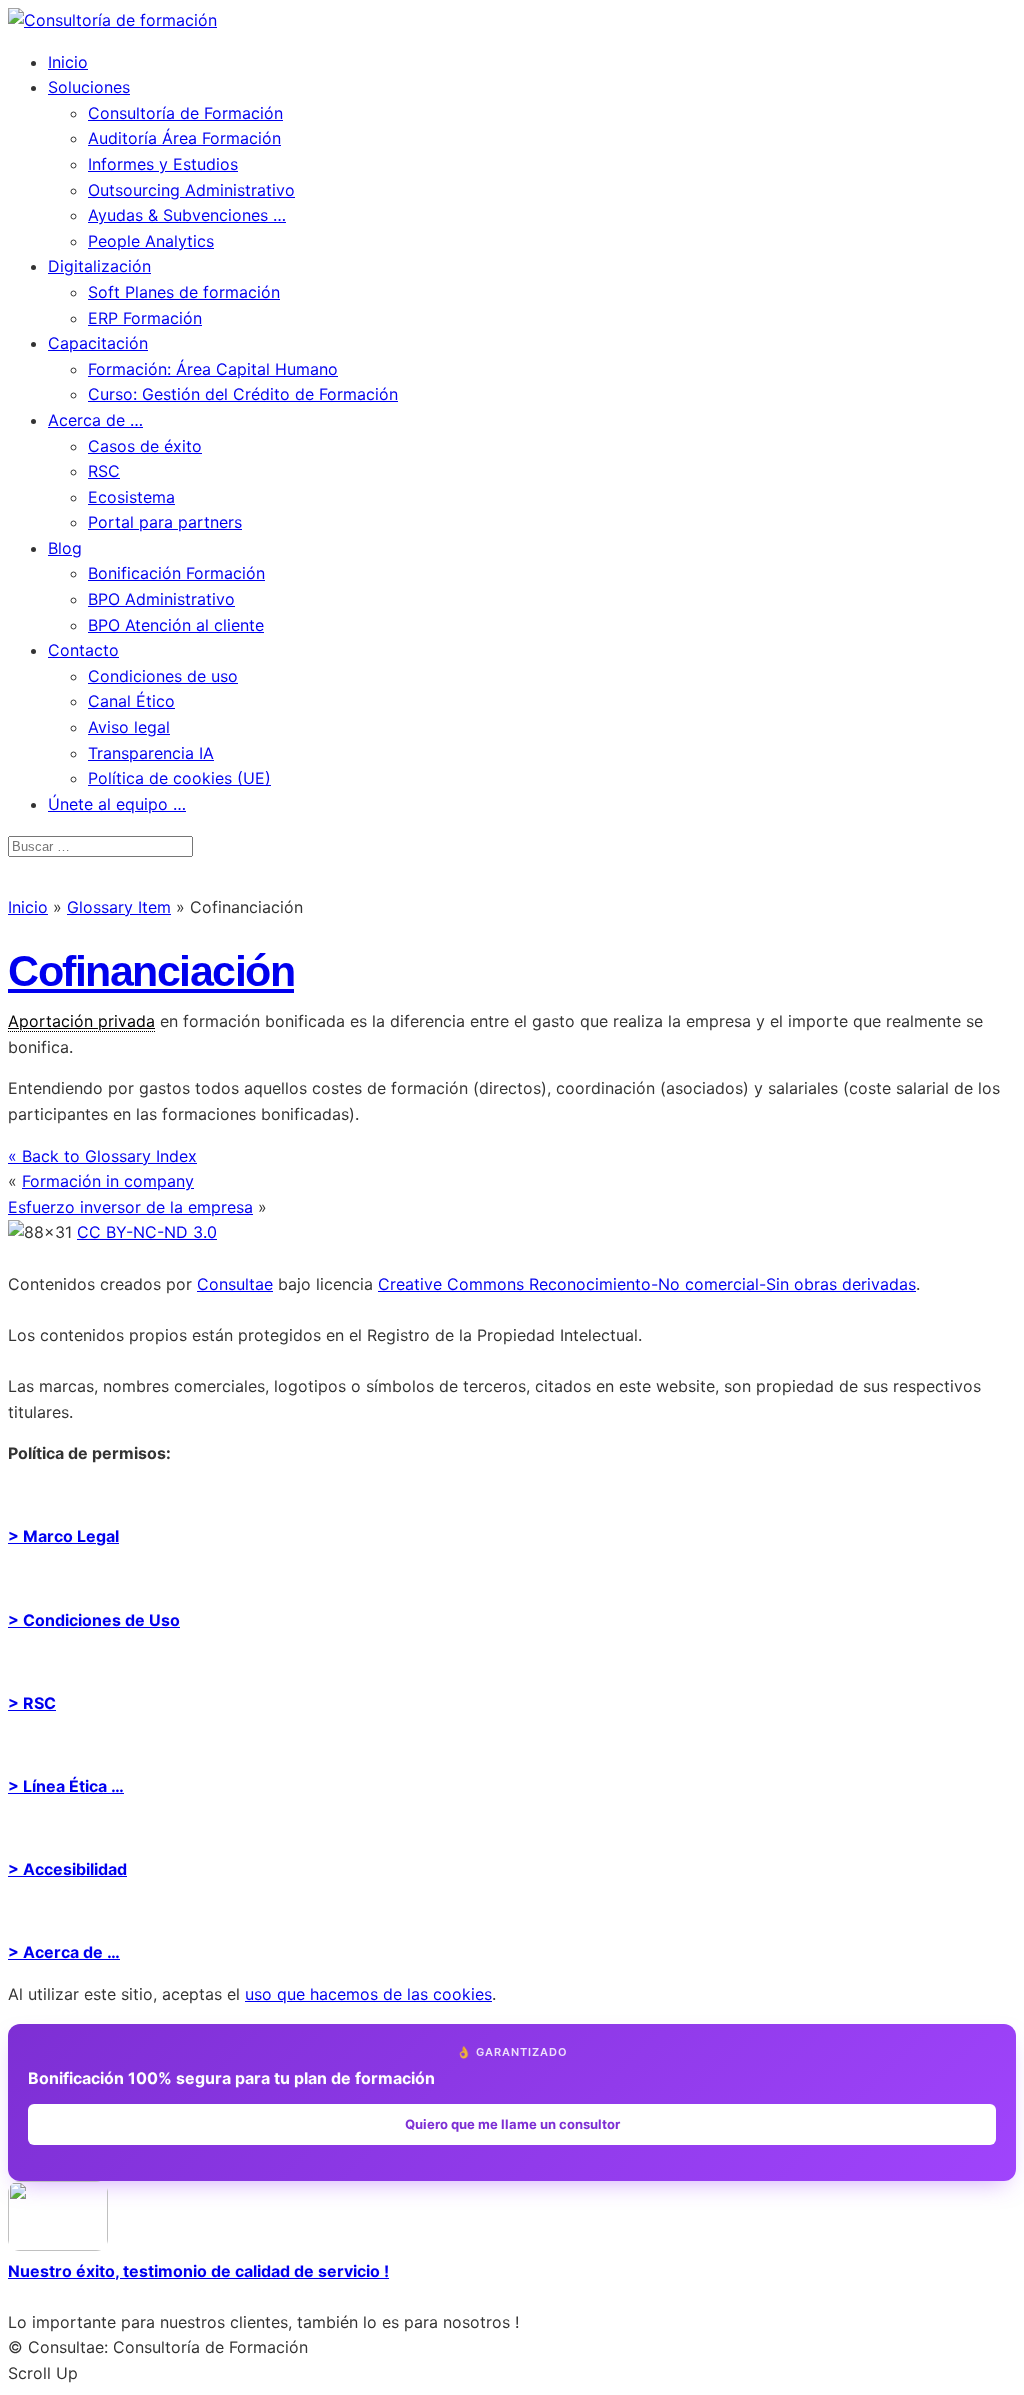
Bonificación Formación (176, 573)
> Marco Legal (63, 1536)
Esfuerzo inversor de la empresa (130, 1207)
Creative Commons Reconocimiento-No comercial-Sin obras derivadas (647, 1284)
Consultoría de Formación (185, 113)
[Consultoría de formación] (112, 20)
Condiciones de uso (163, 676)
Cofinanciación (151, 971)
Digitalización (99, 266)
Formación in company (108, 1181)
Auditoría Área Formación (184, 138)
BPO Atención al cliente (176, 625)
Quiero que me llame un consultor (512, 2124)
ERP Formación (145, 318)
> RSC (32, 1703)
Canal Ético (131, 701)
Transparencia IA (151, 753)
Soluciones (89, 87)
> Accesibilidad (67, 1869)
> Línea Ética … (66, 1786)
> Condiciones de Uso (94, 1620)
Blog (65, 548)
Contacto (83, 650)
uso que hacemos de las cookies (368, 1994)
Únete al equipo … (117, 804)
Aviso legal (129, 727)
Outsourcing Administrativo (191, 190)
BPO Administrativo (161, 599)
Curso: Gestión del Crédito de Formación (243, 394)
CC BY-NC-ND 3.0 (147, 1232)
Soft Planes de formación (184, 292)
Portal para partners (165, 522)
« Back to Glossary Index (102, 1156)
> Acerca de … (64, 1952)
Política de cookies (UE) (179, 778)
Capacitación (98, 343)
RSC (104, 471)
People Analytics (151, 241)
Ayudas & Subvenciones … (187, 215)
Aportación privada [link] (81, 1021)
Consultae (235, 1284)
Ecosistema (131, 497)
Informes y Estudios (163, 164)
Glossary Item (119, 907)
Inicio (68, 62)
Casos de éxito (145, 446)
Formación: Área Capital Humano (213, 369)
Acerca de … (95, 420)
